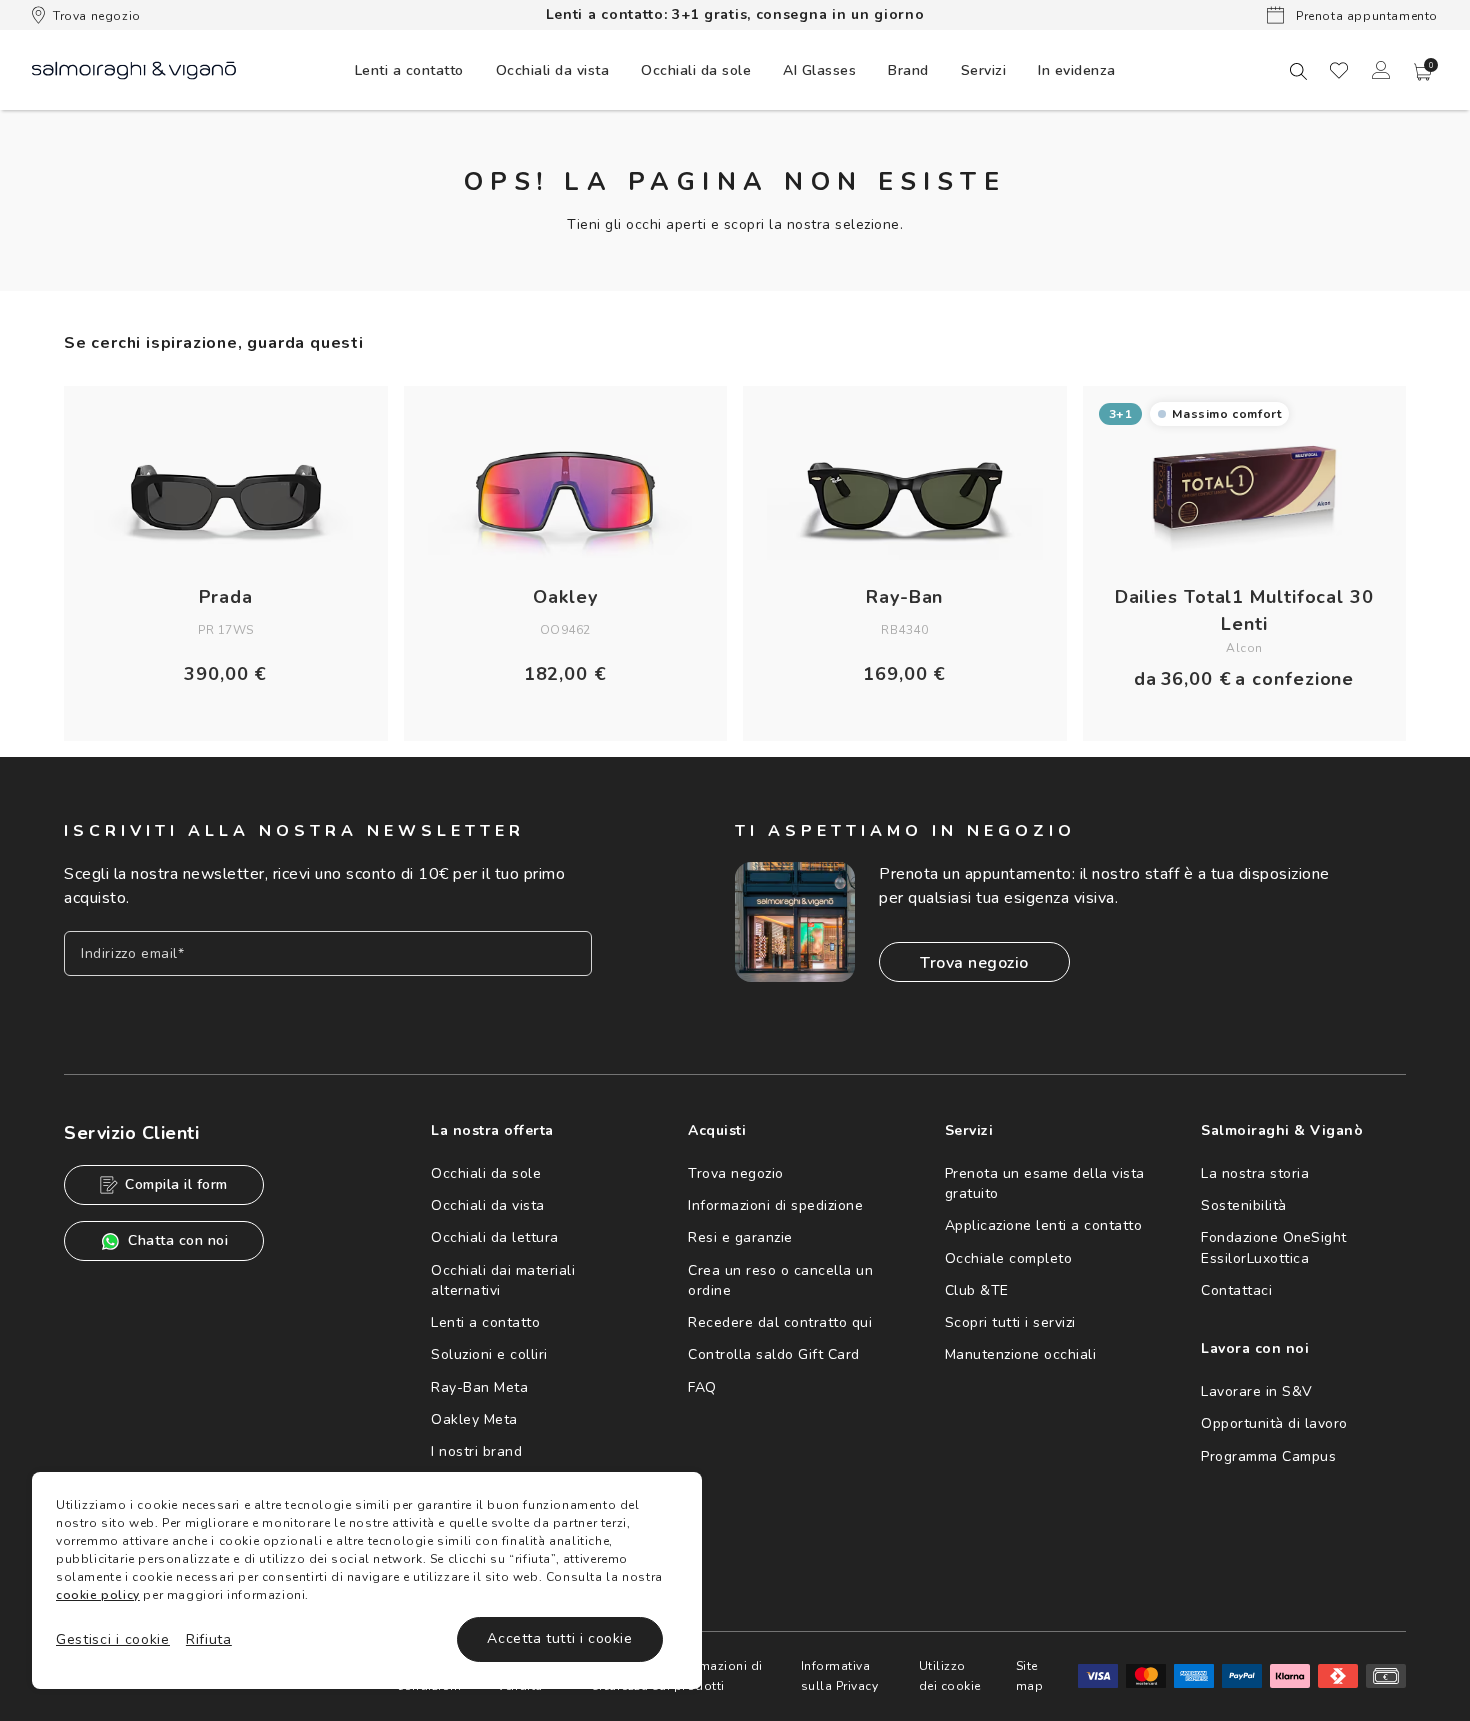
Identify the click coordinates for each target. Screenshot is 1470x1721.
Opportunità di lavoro (1274, 1423)
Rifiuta (209, 1639)
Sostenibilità (1244, 1205)
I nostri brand (476, 1451)
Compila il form (176, 1184)
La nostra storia (1255, 1173)
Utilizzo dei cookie (950, 1676)
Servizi (984, 70)
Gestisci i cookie (113, 1639)
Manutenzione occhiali (1021, 1354)
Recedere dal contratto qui (780, 1322)
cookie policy (98, 1595)
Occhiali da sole (486, 1173)
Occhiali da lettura (495, 1237)
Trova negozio (97, 16)
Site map (1030, 1676)
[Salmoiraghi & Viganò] (134, 69)
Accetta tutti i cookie (559, 1638)
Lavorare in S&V (1257, 1391)
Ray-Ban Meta (479, 1387)
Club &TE (977, 1290)
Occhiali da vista (488, 1205)
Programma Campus (1268, 1456)
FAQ (702, 1387)
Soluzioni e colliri (489, 1354)
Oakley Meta (474, 1419)
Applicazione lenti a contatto (1044, 1225)
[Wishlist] (1339, 70)
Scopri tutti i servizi (1010, 1322)
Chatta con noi (178, 1240)
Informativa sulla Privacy (840, 1676)
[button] (1423, 72)
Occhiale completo (1009, 1258)
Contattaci (1236, 1290)
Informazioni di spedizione (775, 1205)
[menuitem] (409, 70)
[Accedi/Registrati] (1381, 70)
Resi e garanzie (740, 1237)
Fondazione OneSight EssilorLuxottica (1274, 1247)
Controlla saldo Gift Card (774, 1354)
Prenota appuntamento (1365, 16)
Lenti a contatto (485, 1322)
